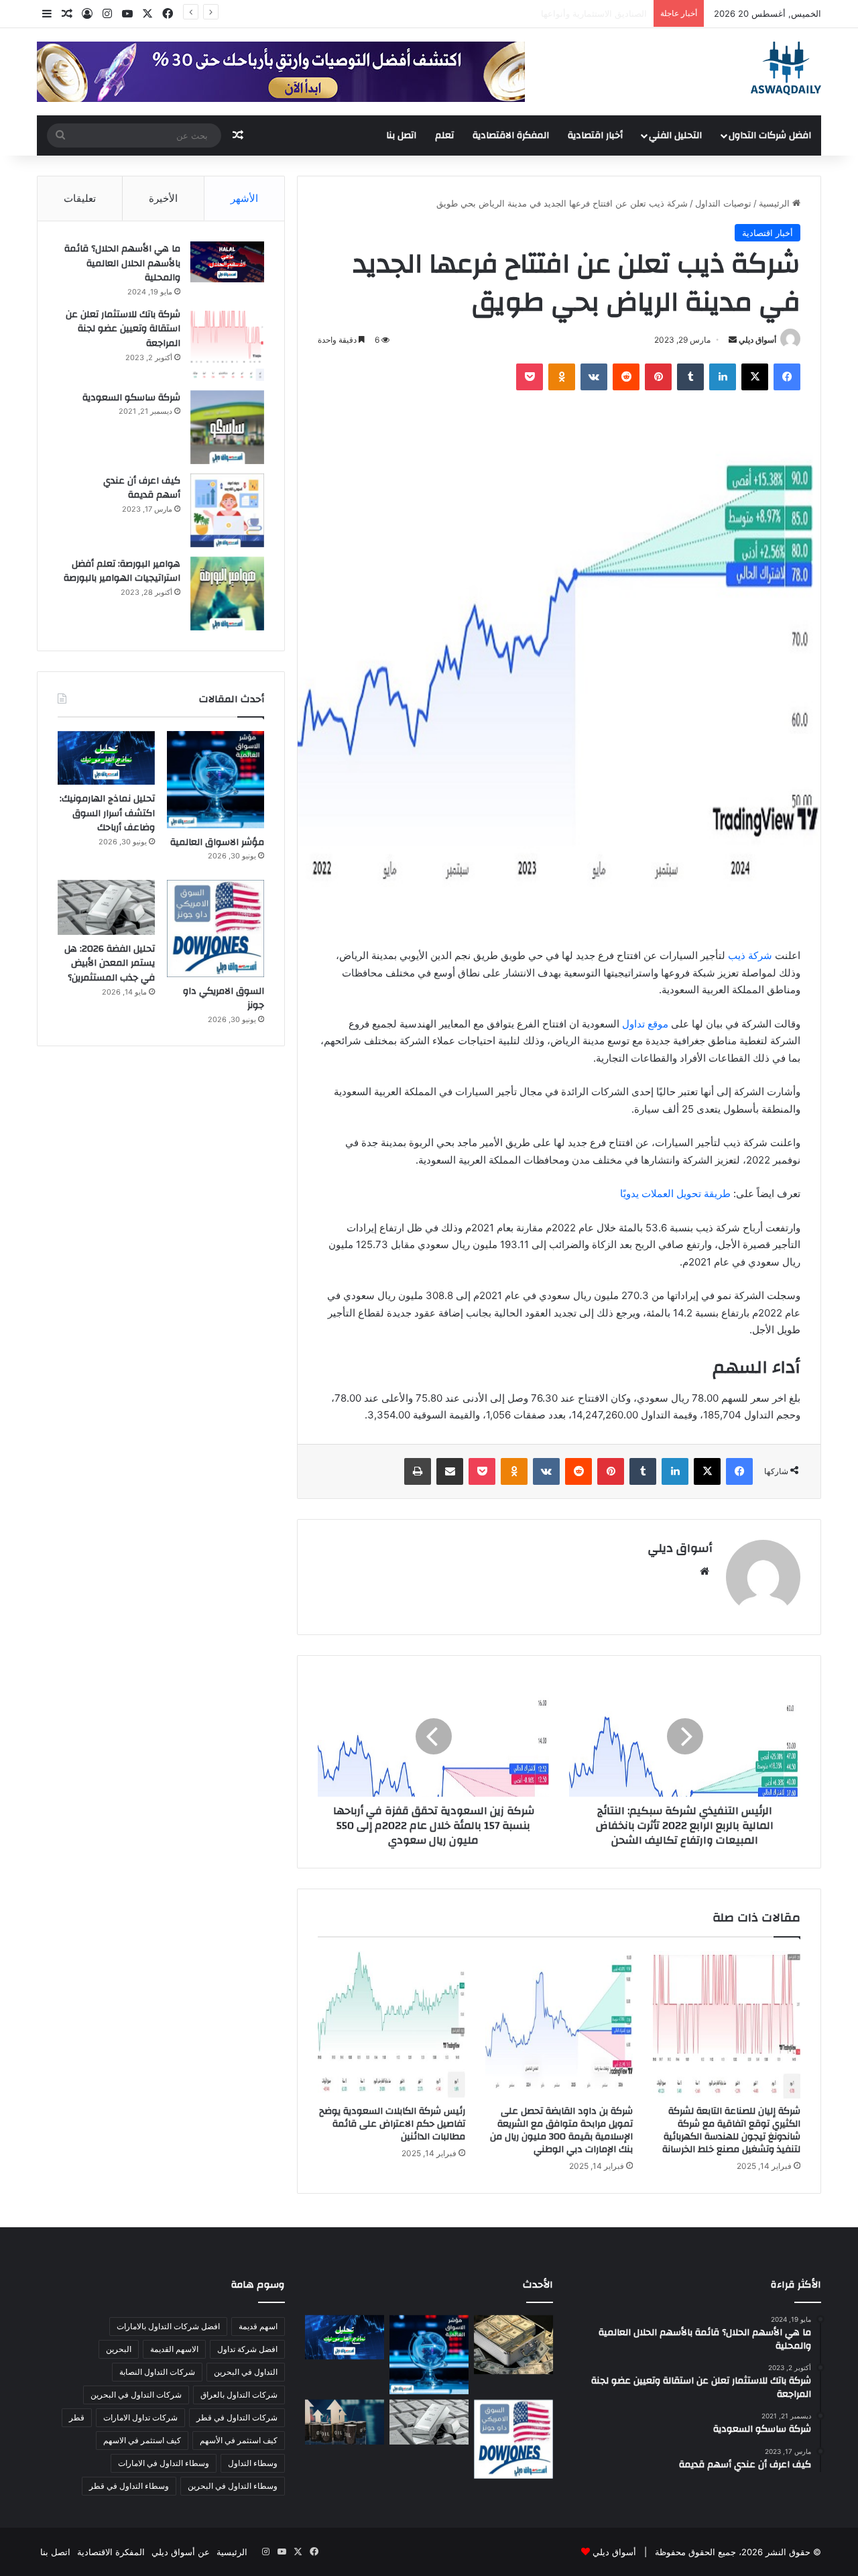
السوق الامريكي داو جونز (224, 999)
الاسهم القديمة (174, 2349)
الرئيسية (776, 203)
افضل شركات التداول (770, 135)
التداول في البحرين (246, 2372)
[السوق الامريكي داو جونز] (216, 929)
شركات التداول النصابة (157, 2372)
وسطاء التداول (253, 2463)
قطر (77, 2417)
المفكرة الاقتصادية (511, 135)
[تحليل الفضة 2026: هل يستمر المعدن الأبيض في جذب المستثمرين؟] (106, 907)
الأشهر (244, 198)
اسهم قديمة (258, 2326)
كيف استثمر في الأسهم (239, 2440)
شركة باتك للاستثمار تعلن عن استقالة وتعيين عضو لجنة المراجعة (123, 329)
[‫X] (755, 377)
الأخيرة (163, 198)
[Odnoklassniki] (562, 377)
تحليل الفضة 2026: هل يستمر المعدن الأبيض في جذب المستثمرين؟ (110, 963)
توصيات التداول (723, 203)
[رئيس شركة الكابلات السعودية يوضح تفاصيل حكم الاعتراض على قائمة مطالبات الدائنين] (391, 2025)
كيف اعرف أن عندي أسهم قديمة (142, 488)
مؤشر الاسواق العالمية (605, 13)
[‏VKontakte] (594, 377)
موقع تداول (645, 1024)
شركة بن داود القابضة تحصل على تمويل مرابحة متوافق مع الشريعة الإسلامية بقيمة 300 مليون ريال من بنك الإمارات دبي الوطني (561, 2130)
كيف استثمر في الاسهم (142, 2440)
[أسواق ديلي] (786, 68)
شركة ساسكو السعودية (131, 398)
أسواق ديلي (757, 340)
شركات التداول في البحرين (136, 2395)
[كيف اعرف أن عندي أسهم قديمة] (227, 510)
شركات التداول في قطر (237, 2417)
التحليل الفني (675, 135)
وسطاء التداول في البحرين (233, 2486)
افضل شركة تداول (247, 2349)
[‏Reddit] (626, 377)
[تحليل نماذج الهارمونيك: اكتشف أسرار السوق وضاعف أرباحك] (106, 758)
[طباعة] (418, 1471)
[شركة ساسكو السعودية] (227, 427)
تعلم (444, 135)
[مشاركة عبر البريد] (450, 1471)
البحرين (119, 2349)
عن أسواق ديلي (181, 2552)
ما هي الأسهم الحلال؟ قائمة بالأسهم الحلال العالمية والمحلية (122, 263)
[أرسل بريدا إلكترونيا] (733, 340)
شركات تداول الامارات (140, 2417)
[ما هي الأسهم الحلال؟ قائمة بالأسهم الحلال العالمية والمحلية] (227, 262)
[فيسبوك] (787, 377)
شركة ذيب (750, 955)
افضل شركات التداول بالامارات (168, 2326)
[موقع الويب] (704, 1571)
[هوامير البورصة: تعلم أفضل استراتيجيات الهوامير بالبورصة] (227, 594)
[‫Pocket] (530, 377)
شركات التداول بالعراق (239, 2395)
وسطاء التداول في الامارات (164, 2463)
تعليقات (80, 198)
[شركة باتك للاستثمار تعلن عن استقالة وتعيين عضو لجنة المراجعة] (227, 344)
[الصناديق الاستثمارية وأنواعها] (513, 2345)
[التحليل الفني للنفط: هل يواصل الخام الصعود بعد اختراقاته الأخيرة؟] (345, 2422)
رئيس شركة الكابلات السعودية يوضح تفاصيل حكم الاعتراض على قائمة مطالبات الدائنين (392, 2124)
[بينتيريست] (658, 377)
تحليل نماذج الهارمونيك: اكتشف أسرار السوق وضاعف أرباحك (107, 813)
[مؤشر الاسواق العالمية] (216, 780)
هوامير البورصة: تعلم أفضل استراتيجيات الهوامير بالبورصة (122, 571)
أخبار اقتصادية (595, 135)
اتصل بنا (401, 135)
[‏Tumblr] (690, 377)
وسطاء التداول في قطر (129, 2486)
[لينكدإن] (723, 377)
